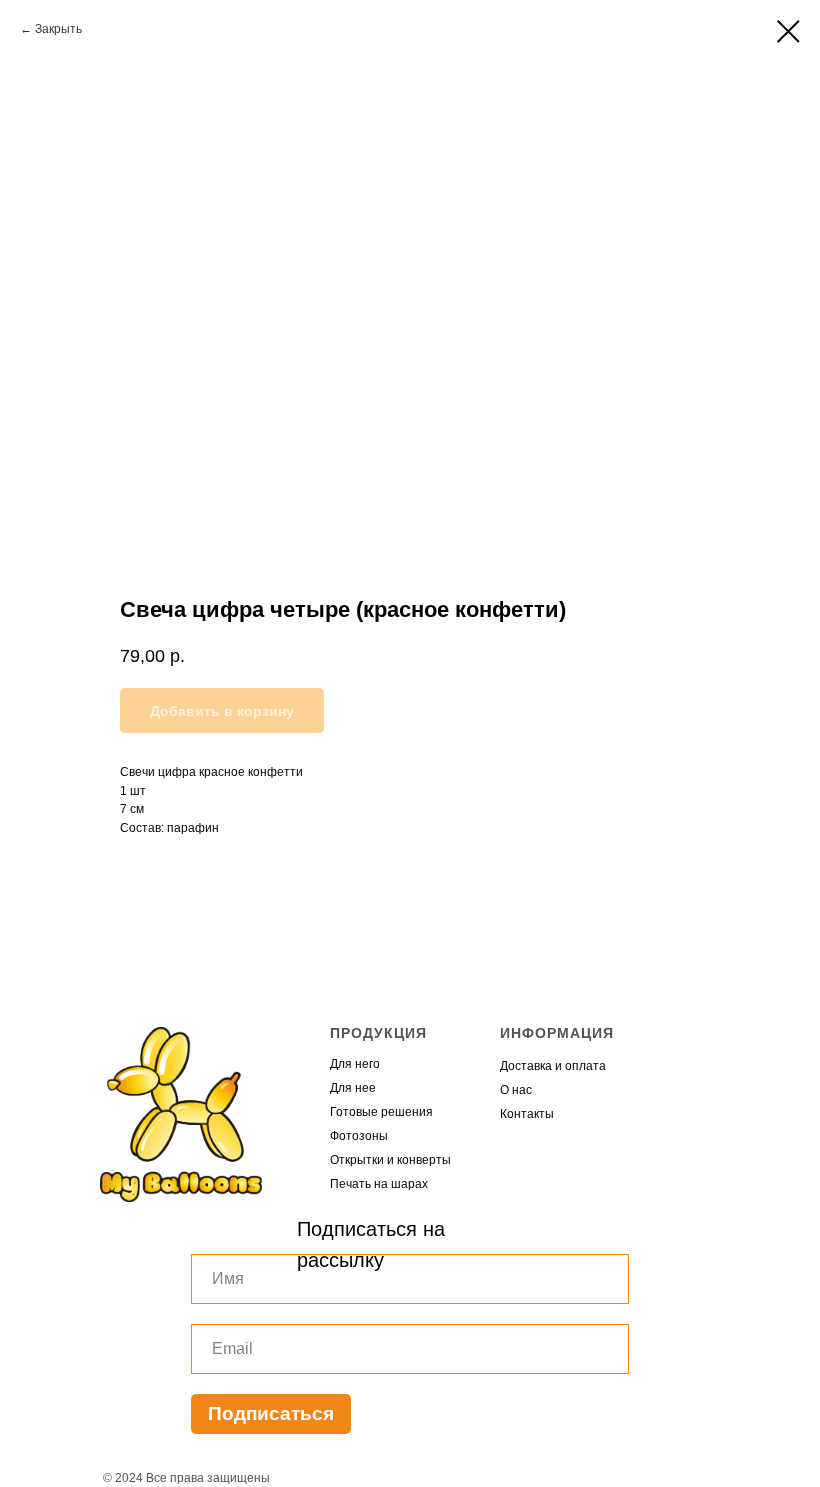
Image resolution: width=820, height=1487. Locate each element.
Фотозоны (359, 1136)
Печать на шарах (379, 1184)
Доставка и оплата (553, 1066)
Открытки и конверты (390, 1160)
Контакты (527, 1114)
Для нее (353, 1088)
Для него (355, 1064)
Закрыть (58, 29)
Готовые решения (381, 1112)
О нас (516, 1090)
